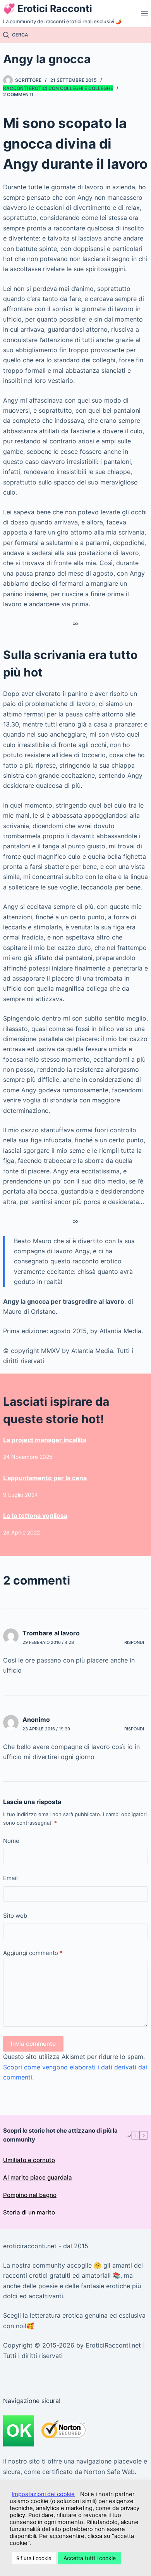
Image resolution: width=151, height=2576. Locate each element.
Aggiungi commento (33, 1953)
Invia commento (33, 2044)
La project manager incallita (45, 1440)
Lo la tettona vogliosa (35, 1515)
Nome (11, 1841)
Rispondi (134, 1642)
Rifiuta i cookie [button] (34, 2558)
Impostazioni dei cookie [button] (43, 2494)
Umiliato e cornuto (29, 2160)
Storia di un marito (29, 2212)
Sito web (15, 1916)
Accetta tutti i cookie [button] (90, 2558)
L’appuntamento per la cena (45, 1478)
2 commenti (18, 94)
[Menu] (144, 14)
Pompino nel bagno (30, 2195)
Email (10, 1878)
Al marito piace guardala (38, 2177)
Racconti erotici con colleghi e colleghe (58, 88)
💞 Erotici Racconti (48, 9)
